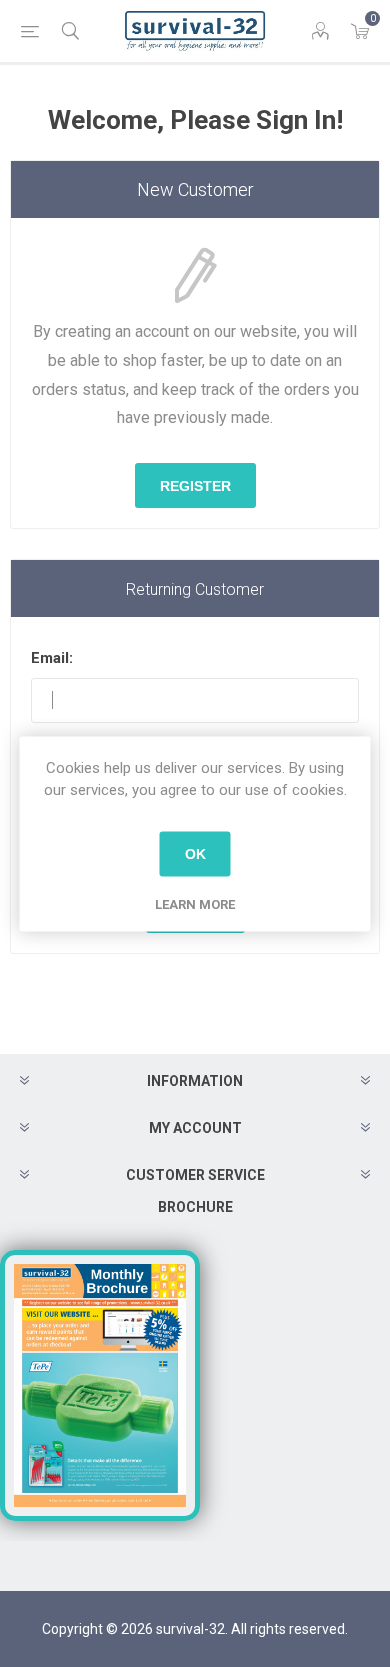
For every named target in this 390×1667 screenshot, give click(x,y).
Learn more (195, 903)
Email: (52, 658)
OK (195, 854)
